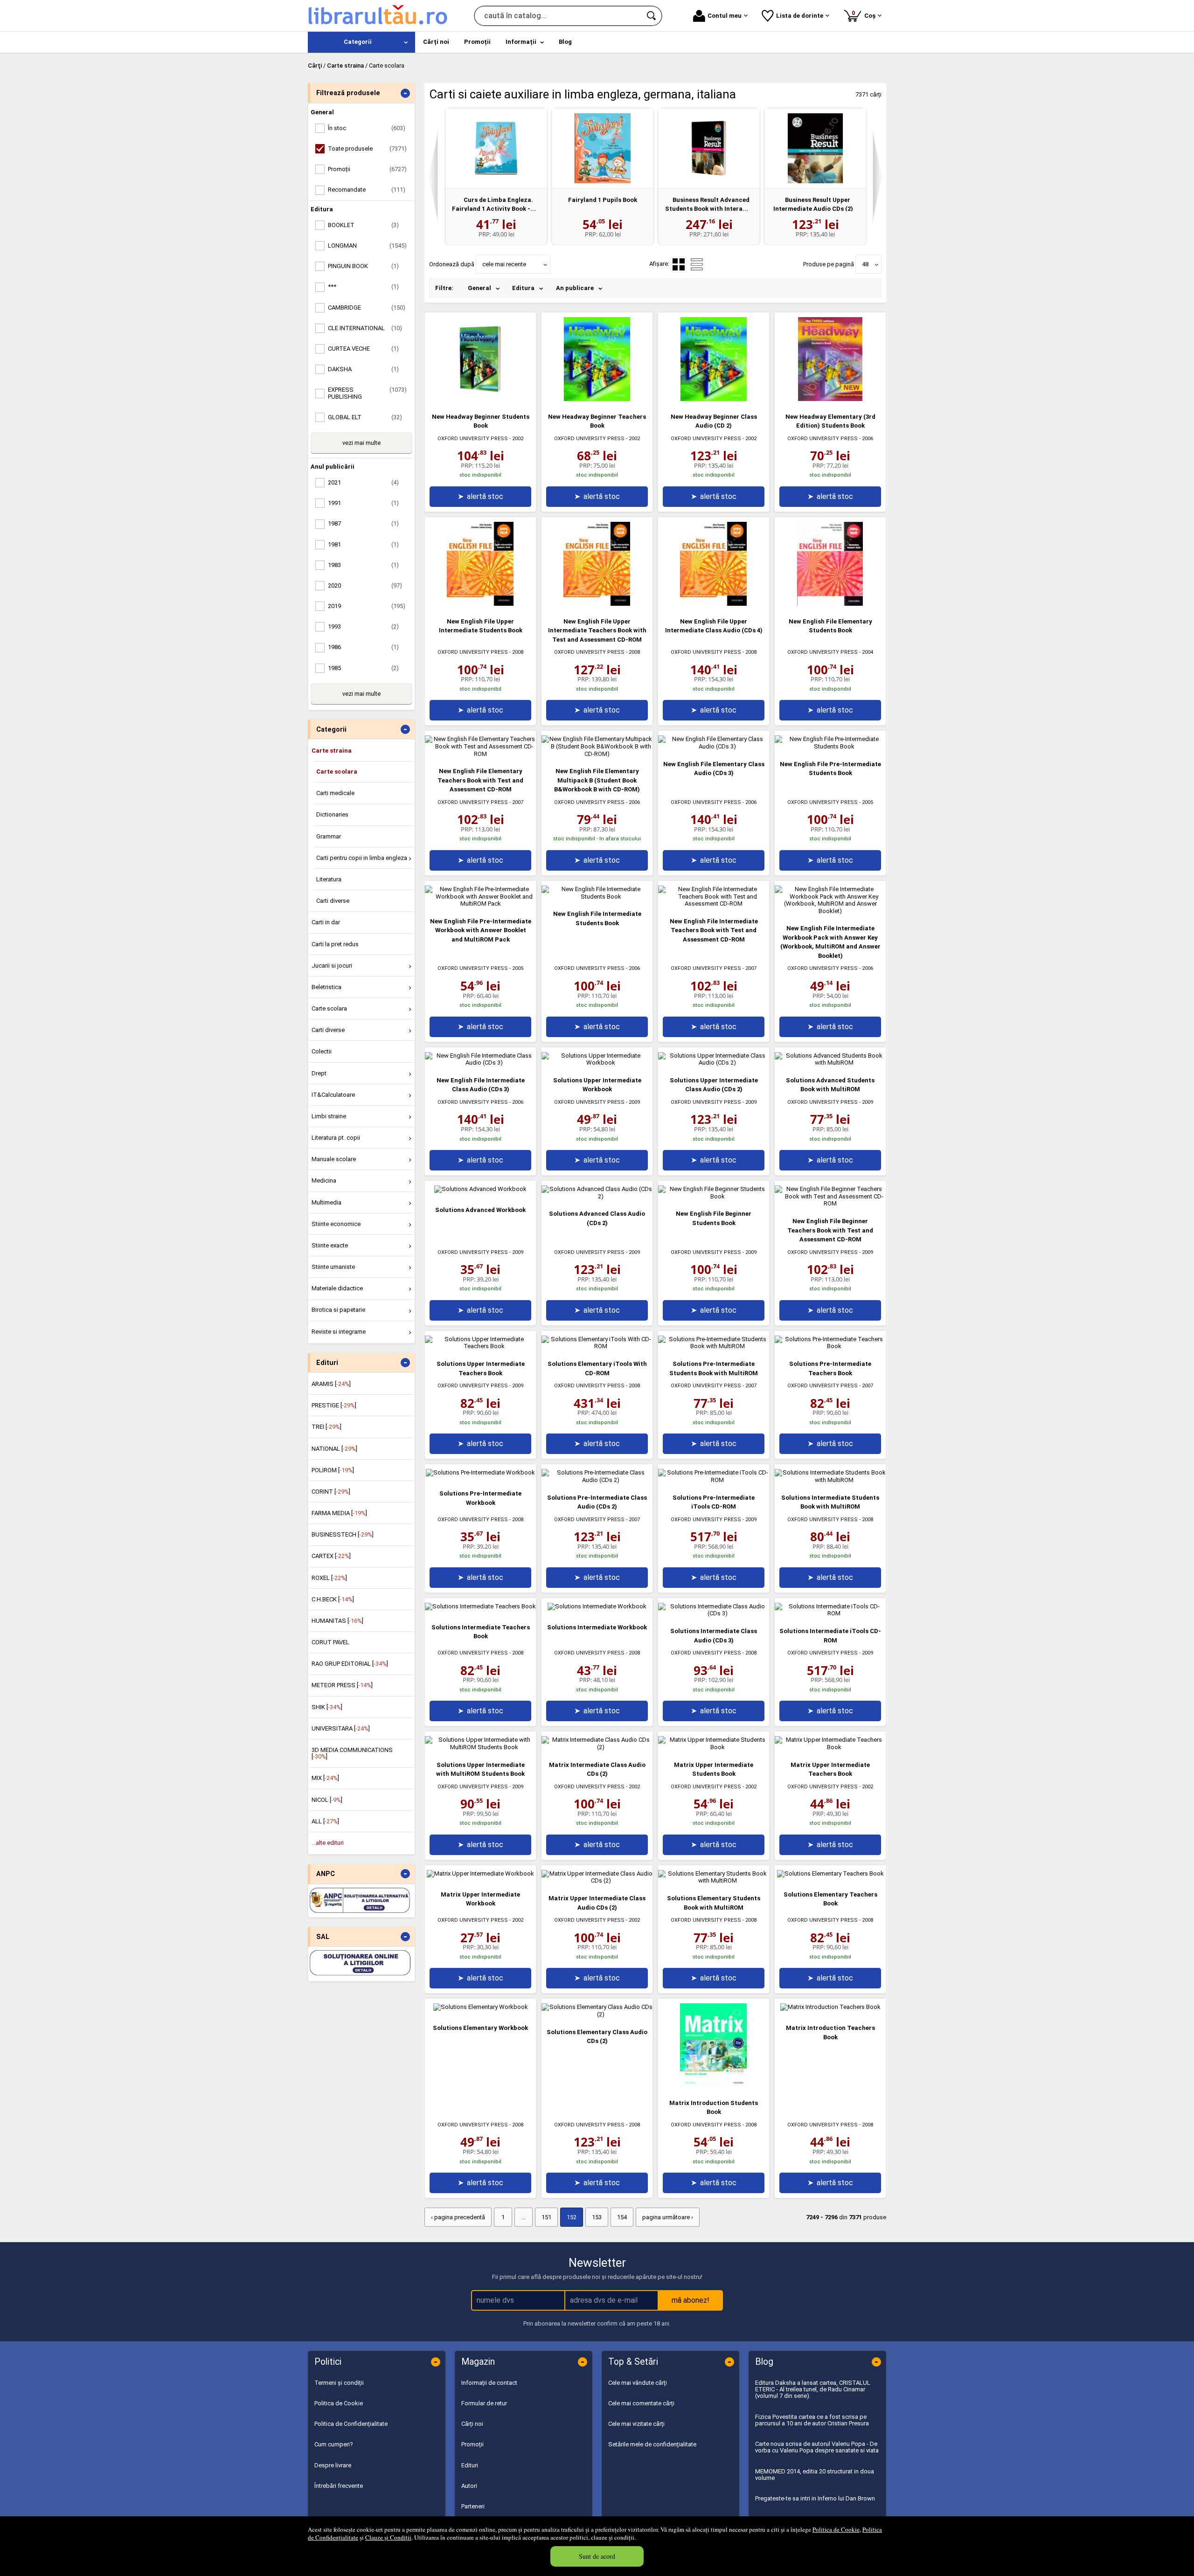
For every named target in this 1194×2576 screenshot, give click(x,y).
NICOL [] (327, 1800)
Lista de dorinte (800, 16)
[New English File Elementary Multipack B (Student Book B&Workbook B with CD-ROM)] (597, 754)
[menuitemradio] (697, 264)
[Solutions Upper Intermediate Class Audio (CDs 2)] (714, 1063)
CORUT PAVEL (330, 1642)
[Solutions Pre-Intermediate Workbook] (480, 1472)
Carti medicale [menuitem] (335, 793)
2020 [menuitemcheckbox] (365, 585)
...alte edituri (328, 1843)
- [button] (405, 93)
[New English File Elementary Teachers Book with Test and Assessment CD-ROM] (480, 754)
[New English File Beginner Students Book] (714, 1196)
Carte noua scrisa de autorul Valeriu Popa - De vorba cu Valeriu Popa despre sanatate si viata (817, 2447)
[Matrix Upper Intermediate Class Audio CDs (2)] (597, 1880)
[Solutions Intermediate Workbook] (597, 1606)
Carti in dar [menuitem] (326, 922)
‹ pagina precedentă (458, 2217)
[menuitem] (361, 42)
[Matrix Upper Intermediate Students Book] (714, 1747)
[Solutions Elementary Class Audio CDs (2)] (597, 2014)
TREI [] (326, 1427)
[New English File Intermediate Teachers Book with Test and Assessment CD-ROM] (714, 904)
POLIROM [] (333, 1470)
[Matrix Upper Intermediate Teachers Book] (830, 1747)
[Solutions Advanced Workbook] (480, 1189)
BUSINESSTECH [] (343, 1534)
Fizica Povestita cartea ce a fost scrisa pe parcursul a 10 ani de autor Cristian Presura (812, 2420)
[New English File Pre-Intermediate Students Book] (830, 746)
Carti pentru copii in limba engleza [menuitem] (362, 858)
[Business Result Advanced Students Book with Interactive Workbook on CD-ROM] (709, 148)
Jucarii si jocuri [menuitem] (332, 966)
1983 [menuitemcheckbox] (363, 565)
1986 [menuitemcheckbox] (363, 647)
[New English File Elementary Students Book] (830, 604)
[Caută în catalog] (652, 16)
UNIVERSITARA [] (341, 1728)
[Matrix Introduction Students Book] (714, 2085)
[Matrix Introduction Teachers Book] (830, 2007)
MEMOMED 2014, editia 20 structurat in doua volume (815, 2475)
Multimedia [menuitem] (326, 1202)
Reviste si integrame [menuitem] (339, 1332)
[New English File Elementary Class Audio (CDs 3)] (714, 746)
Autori (469, 2486)
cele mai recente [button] (504, 264)
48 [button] (865, 264)
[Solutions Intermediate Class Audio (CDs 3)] (714, 1613)
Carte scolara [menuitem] (337, 772)
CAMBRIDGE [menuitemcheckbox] (367, 308)
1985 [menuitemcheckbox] (363, 668)
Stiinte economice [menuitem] (336, 1224)
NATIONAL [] (334, 1449)
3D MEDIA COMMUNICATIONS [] (352, 1753)
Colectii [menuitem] (322, 1051)
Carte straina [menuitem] (332, 751)
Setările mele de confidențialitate (652, 2444)
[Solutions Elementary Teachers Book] (830, 1873)
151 (546, 2217)
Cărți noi (472, 2424)
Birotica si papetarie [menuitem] (338, 1310)
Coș (865, 14)
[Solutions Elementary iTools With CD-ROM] (597, 1346)
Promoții (472, 2444)
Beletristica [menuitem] (326, 987)
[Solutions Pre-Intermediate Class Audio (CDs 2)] (597, 1480)
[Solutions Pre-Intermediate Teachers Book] (830, 1346)
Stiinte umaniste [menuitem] (333, 1267)
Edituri (470, 2465)
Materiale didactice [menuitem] (337, 1288)
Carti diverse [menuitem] (333, 901)
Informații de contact (489, 2383)
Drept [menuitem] (319, 1073)
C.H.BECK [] (333, 1599)
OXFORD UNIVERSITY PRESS (473, 439)
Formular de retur (484, 2403)
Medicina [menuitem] (324, 1181)
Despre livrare (333, 2465)
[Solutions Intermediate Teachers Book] (480, 1606)
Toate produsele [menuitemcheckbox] (367, 149)
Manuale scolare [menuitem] (334, 1159)
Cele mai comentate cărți (641, 2403)
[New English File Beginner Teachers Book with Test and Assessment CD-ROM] (830, 1203)
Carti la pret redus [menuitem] (335, 944)
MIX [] (325, 1778)
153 (597, 2217)
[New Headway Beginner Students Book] (480, 399)
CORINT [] (331, 1492)
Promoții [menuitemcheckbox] (367, 169)
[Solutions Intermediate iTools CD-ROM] (830, 1613)
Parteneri (473, 2506)
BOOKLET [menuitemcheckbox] (363, 225)
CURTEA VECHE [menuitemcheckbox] (363, 349)
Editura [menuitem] (523, 288)
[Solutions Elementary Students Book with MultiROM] (714, 1880)
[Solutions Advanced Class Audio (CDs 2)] (597, 1196)
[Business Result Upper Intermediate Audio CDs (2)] (815, 148)
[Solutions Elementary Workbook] (481, 2007)
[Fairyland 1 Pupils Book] (603, 148)
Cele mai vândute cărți (638, 2383)
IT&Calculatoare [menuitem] (333, 1095)
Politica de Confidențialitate (351, 2424)
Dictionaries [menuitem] (332, 814)
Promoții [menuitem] (477, 42)
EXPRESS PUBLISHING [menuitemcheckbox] (367, 393)
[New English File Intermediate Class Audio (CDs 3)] (480, 1063)
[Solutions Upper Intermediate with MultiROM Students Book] (480, 1747)
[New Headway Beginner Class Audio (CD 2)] (714, 399)
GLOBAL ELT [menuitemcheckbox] (365, 417)
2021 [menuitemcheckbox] (363, 482)
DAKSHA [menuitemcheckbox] (363, 369)
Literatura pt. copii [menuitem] (336, 1138)
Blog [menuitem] (565, 42)
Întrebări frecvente (339, 2486)
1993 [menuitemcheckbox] (363, 627)
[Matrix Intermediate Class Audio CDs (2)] (597, 1747)
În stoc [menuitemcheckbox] (367, 128)
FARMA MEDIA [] (339, 1513)
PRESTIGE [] (334, 1405)
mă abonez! (691, 2300)
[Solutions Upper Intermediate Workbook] (597, 1063)
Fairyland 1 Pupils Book (603, 200)
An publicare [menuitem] (575, 288)
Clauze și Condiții (388, 2537)
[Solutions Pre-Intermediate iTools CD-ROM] (714, 1480)
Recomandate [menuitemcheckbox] (367, 190)
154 (622, 2217)
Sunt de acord (597, 2556)
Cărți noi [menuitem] (436, 42)
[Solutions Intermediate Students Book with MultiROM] (830, 1480)
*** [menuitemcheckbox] (363, 287)
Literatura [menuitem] (329, 879)
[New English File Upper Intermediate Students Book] (480, 604)
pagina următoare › (668, 2217)
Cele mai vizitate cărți (636, 2424)
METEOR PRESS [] (342, 1685)
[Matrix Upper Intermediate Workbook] (480, 1873)
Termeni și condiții (339, 2383)
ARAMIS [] (331, 1384)
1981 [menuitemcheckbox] (363, 544)
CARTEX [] (331, 1556)
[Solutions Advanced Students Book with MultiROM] (830, 1063)
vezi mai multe (361, 443)
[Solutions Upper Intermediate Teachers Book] (480, 1346)
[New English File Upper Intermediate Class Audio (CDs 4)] (714, 604)
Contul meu (725, 16)
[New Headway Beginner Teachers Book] (597, 399)
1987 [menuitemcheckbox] (363, 523)
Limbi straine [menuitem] (329, 1116)
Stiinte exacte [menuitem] (330, 1245)
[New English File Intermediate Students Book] (597, 897)
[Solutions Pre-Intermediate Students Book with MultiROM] (714, 1346)
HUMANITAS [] (337, 1621)
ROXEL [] (329, 1578)
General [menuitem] (479, 288)
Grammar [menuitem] (329, 836)
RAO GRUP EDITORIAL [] (350, 1664)
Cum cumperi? (334, 2444)
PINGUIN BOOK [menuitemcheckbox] (363, 266)
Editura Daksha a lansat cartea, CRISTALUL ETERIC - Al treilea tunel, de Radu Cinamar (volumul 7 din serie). (813, 2389)
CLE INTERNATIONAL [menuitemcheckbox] (365, 328)
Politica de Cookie (836, 2529)
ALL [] (325, 1821)
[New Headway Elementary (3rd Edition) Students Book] (830, 399)
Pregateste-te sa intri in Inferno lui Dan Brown (815, 2498)
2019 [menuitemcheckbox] (367, 606)
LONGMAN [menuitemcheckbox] (367, 246)
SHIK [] (327, 1707)
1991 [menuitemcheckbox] (363, 503)
